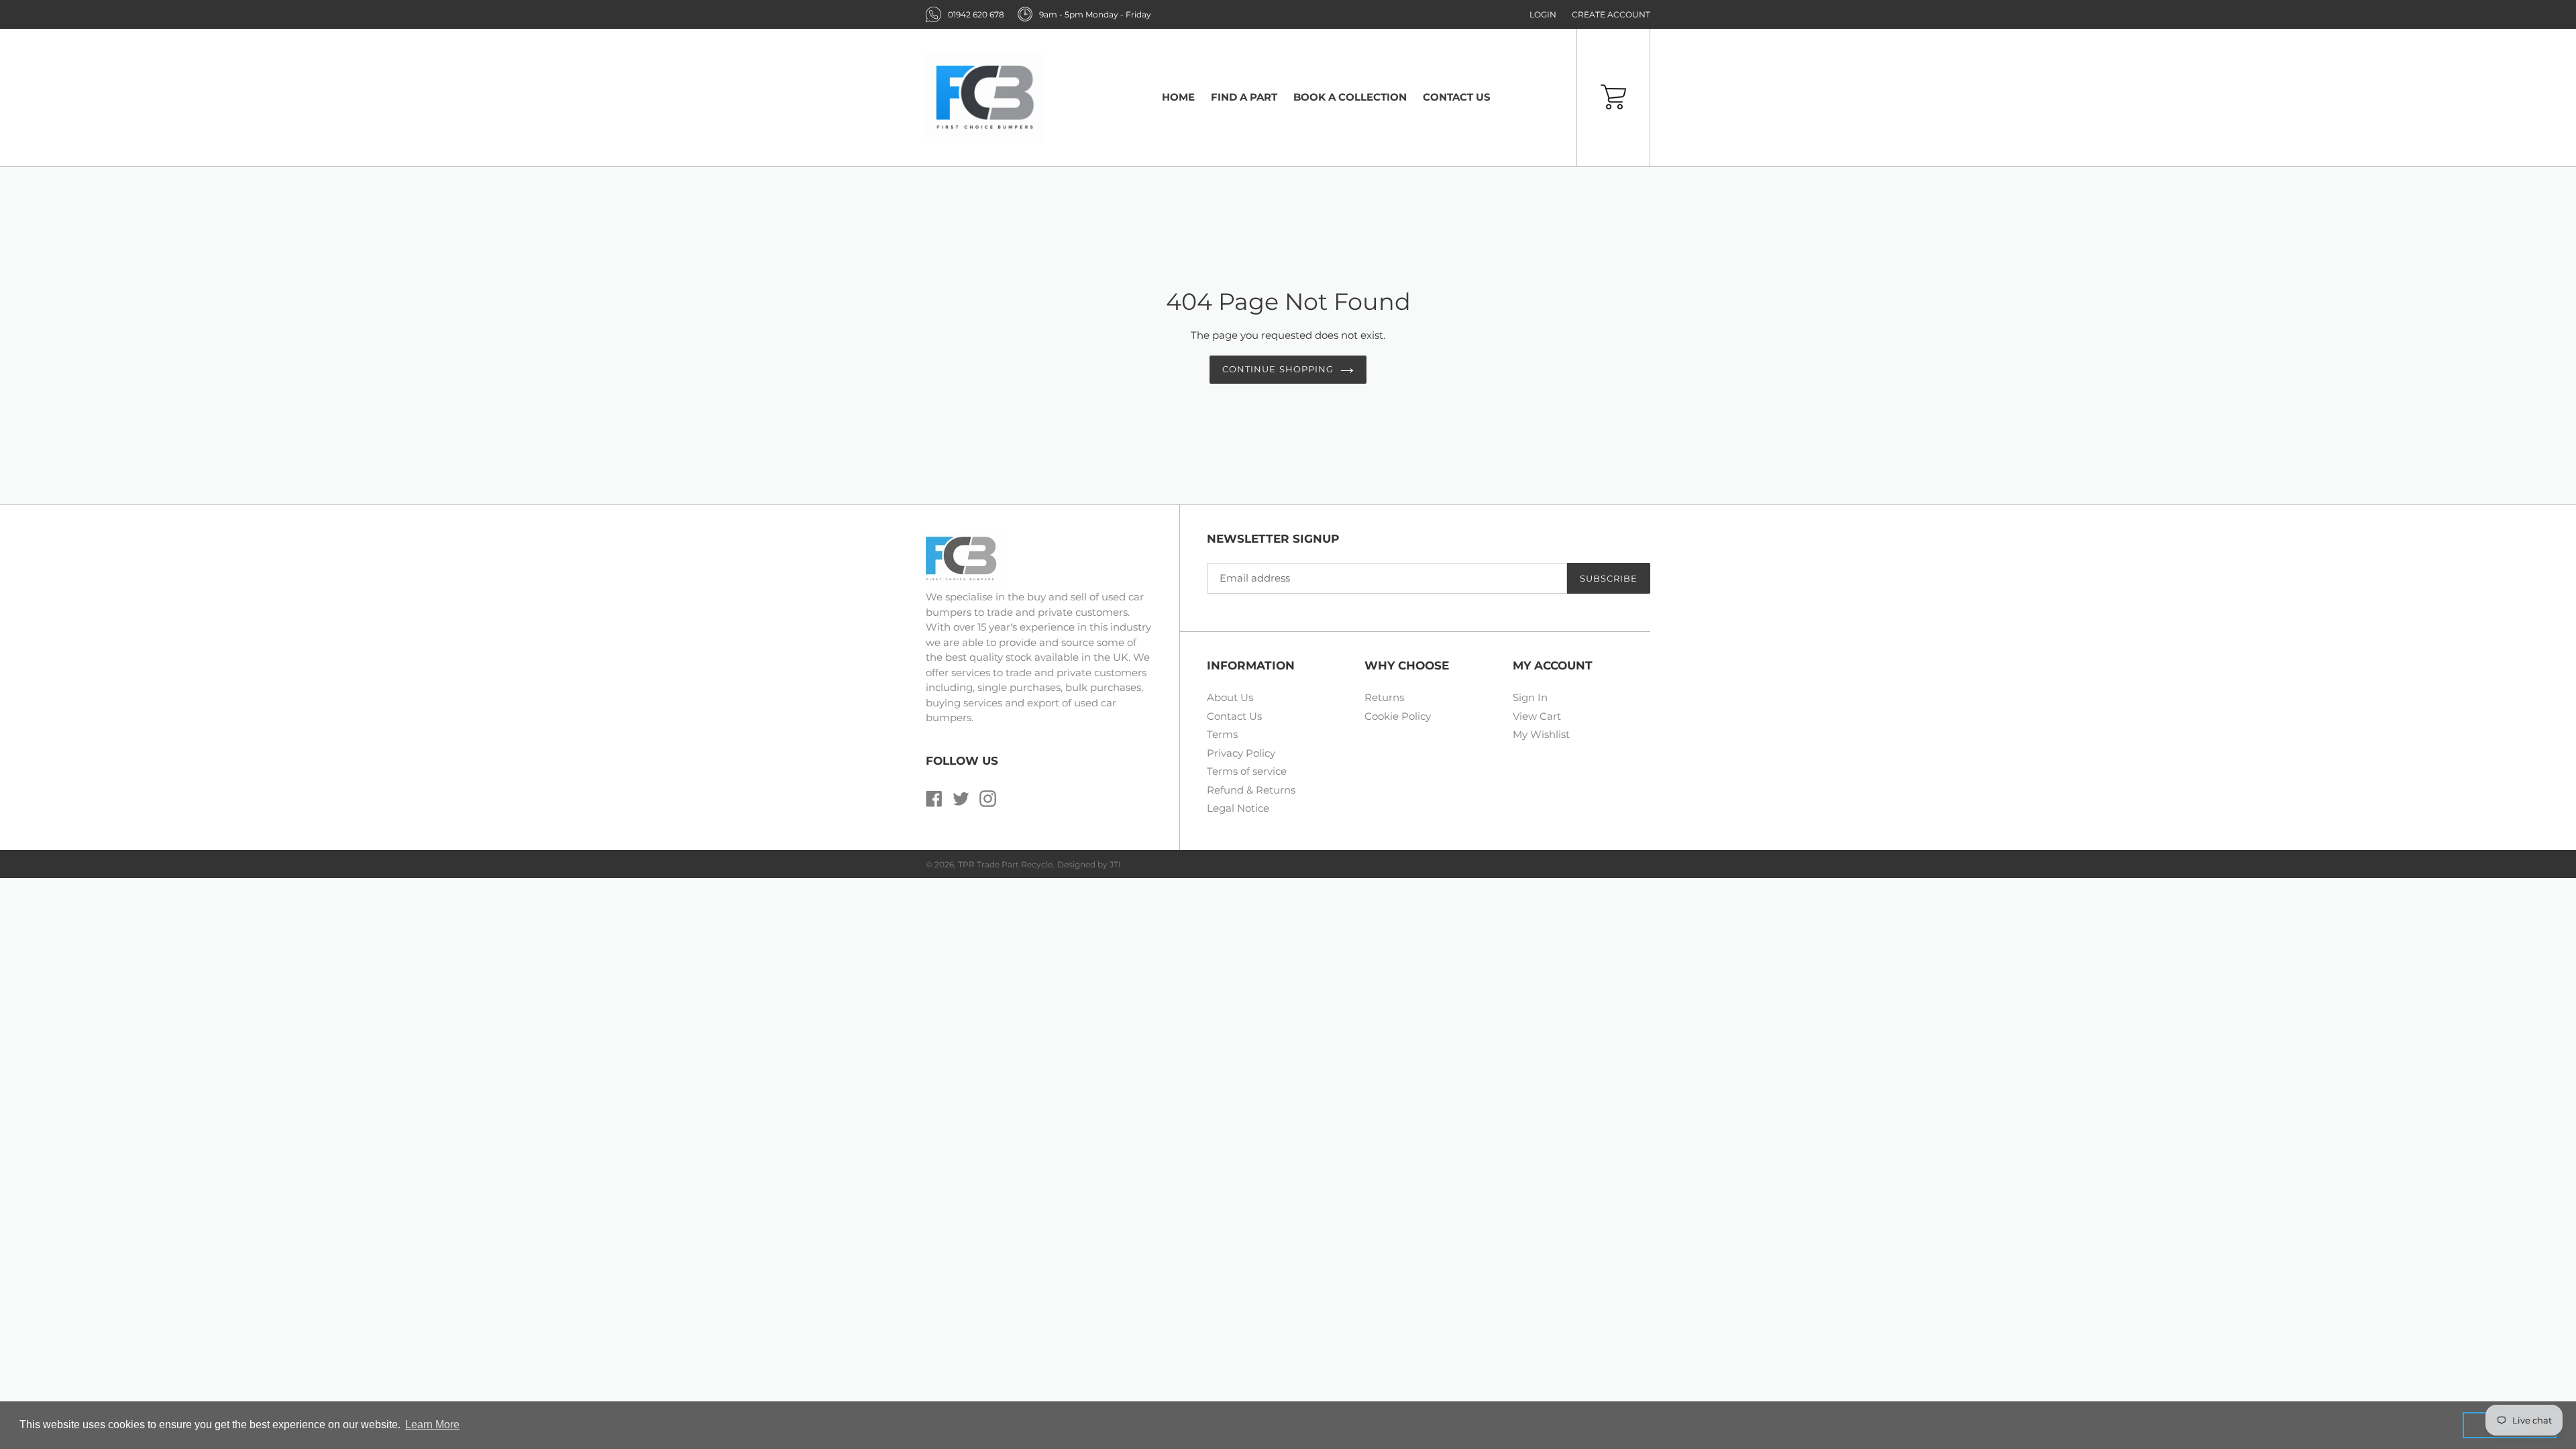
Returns (1384, 697)
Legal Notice (1238, 808)
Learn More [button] (432, 1425)
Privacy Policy (1241, 753)
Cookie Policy (1398, 716)
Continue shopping (1278, 369)
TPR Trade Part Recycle (1005, 864)
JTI (1115, 864)
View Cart (1537, 716)
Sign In (1530, 697)
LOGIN (1543, 14)
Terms (1222, 734)
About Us (1230, 697)
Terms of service (1247, 771)
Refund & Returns (1251, 790)
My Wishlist (1541, 734)
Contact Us (1234, 716)
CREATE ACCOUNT (1611, 14)
